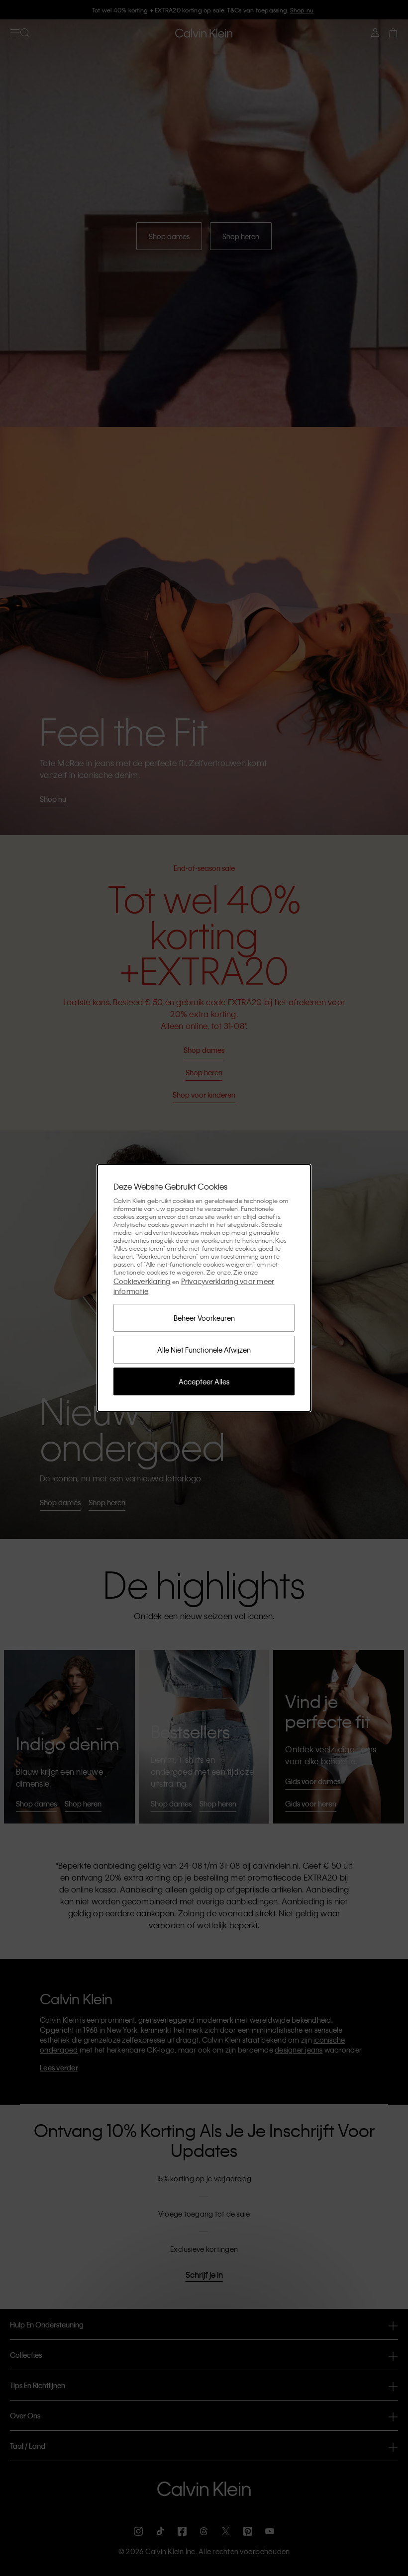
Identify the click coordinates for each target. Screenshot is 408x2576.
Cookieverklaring (142, 1281)
